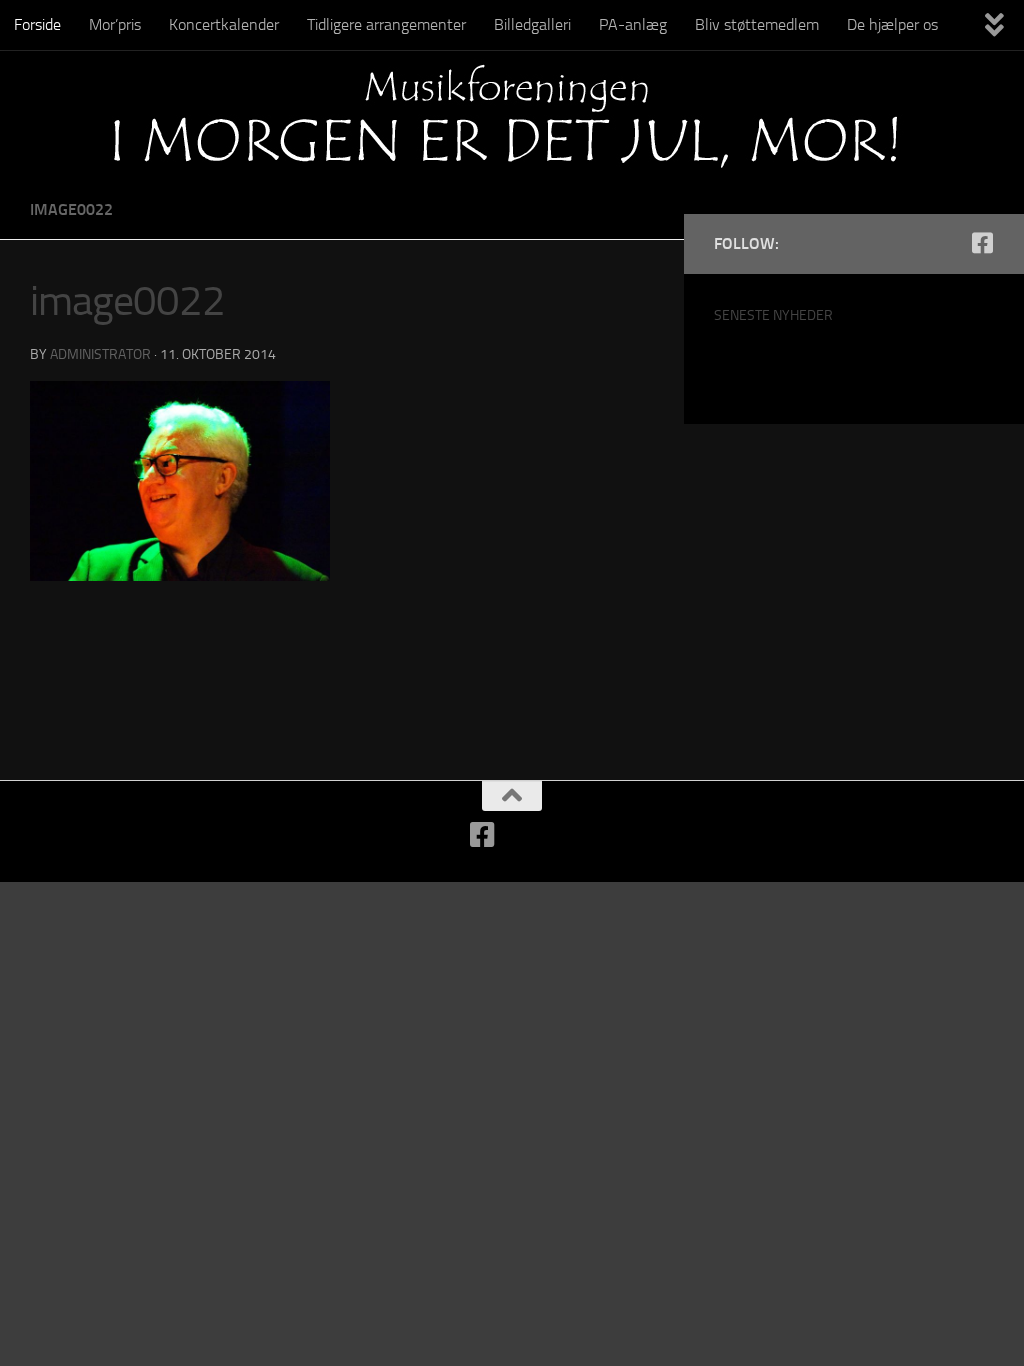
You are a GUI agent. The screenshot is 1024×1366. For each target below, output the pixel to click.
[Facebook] (982, 243)
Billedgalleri (532, 24)
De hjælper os (892, 24)
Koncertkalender (224, 24)
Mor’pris (115, 24)
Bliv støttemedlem (757, 24)
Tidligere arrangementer (386, 24)
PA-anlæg (633, 24)
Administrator (100, 354)
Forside (37, 24)
